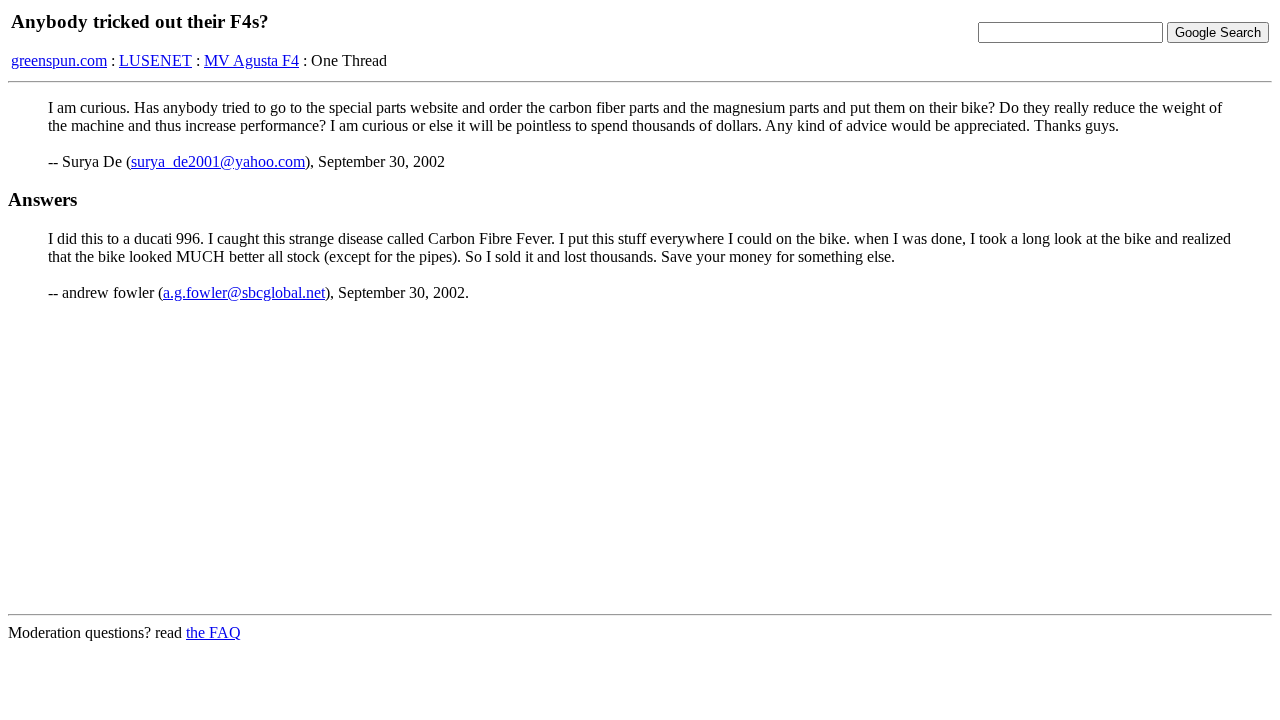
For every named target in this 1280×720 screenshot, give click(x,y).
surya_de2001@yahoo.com (218, 161)
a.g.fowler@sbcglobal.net (244, 292)
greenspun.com (59, 60)
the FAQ (213, 632)
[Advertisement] (640, 458)
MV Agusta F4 (251, 60)
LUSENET (155, 60)
